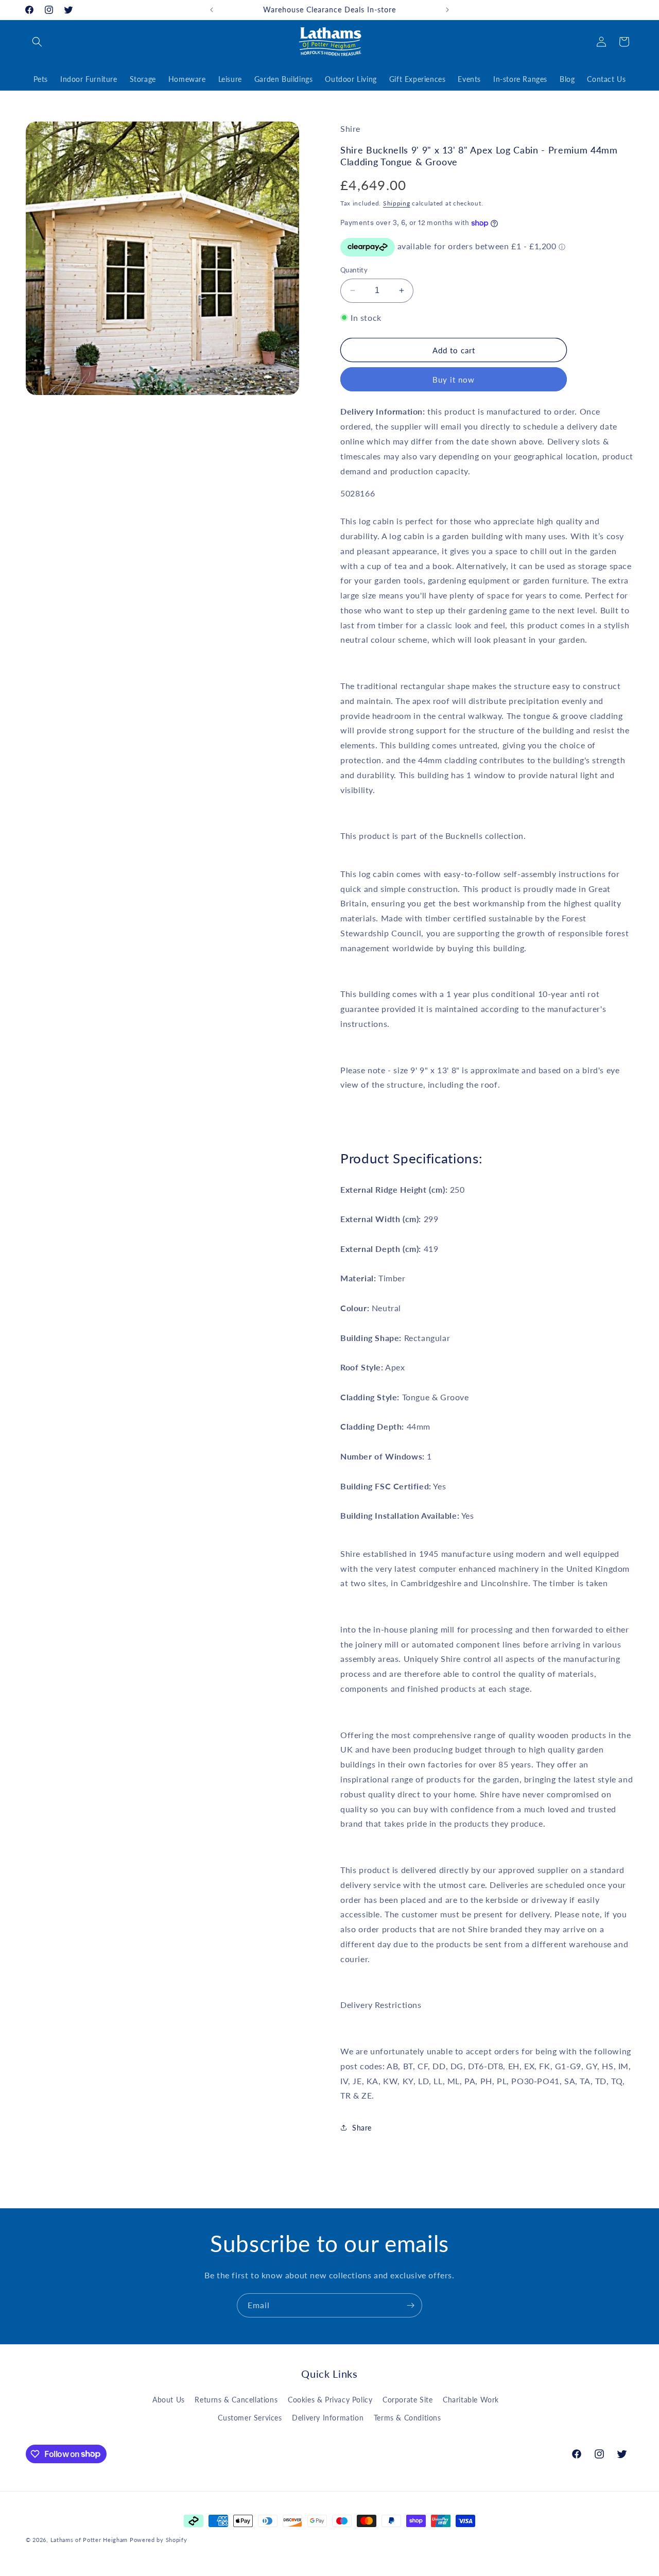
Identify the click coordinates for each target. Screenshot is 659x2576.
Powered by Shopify (159, 2540)
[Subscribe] (410, 2305)
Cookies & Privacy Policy (330, 2400)
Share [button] (362, 2128)
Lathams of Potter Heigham (89, 2540)
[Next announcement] (447, 10)
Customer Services (250, 2418)
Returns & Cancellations (236, 2400)
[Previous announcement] (212, 10)
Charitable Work (471, 2400)
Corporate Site (407, 2400)
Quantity (354, 270)
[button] (37, 42)
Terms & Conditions (407, 2418)
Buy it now (454, 380)
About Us (169, 2400)
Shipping (397, 204)
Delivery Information (328, 2418)
